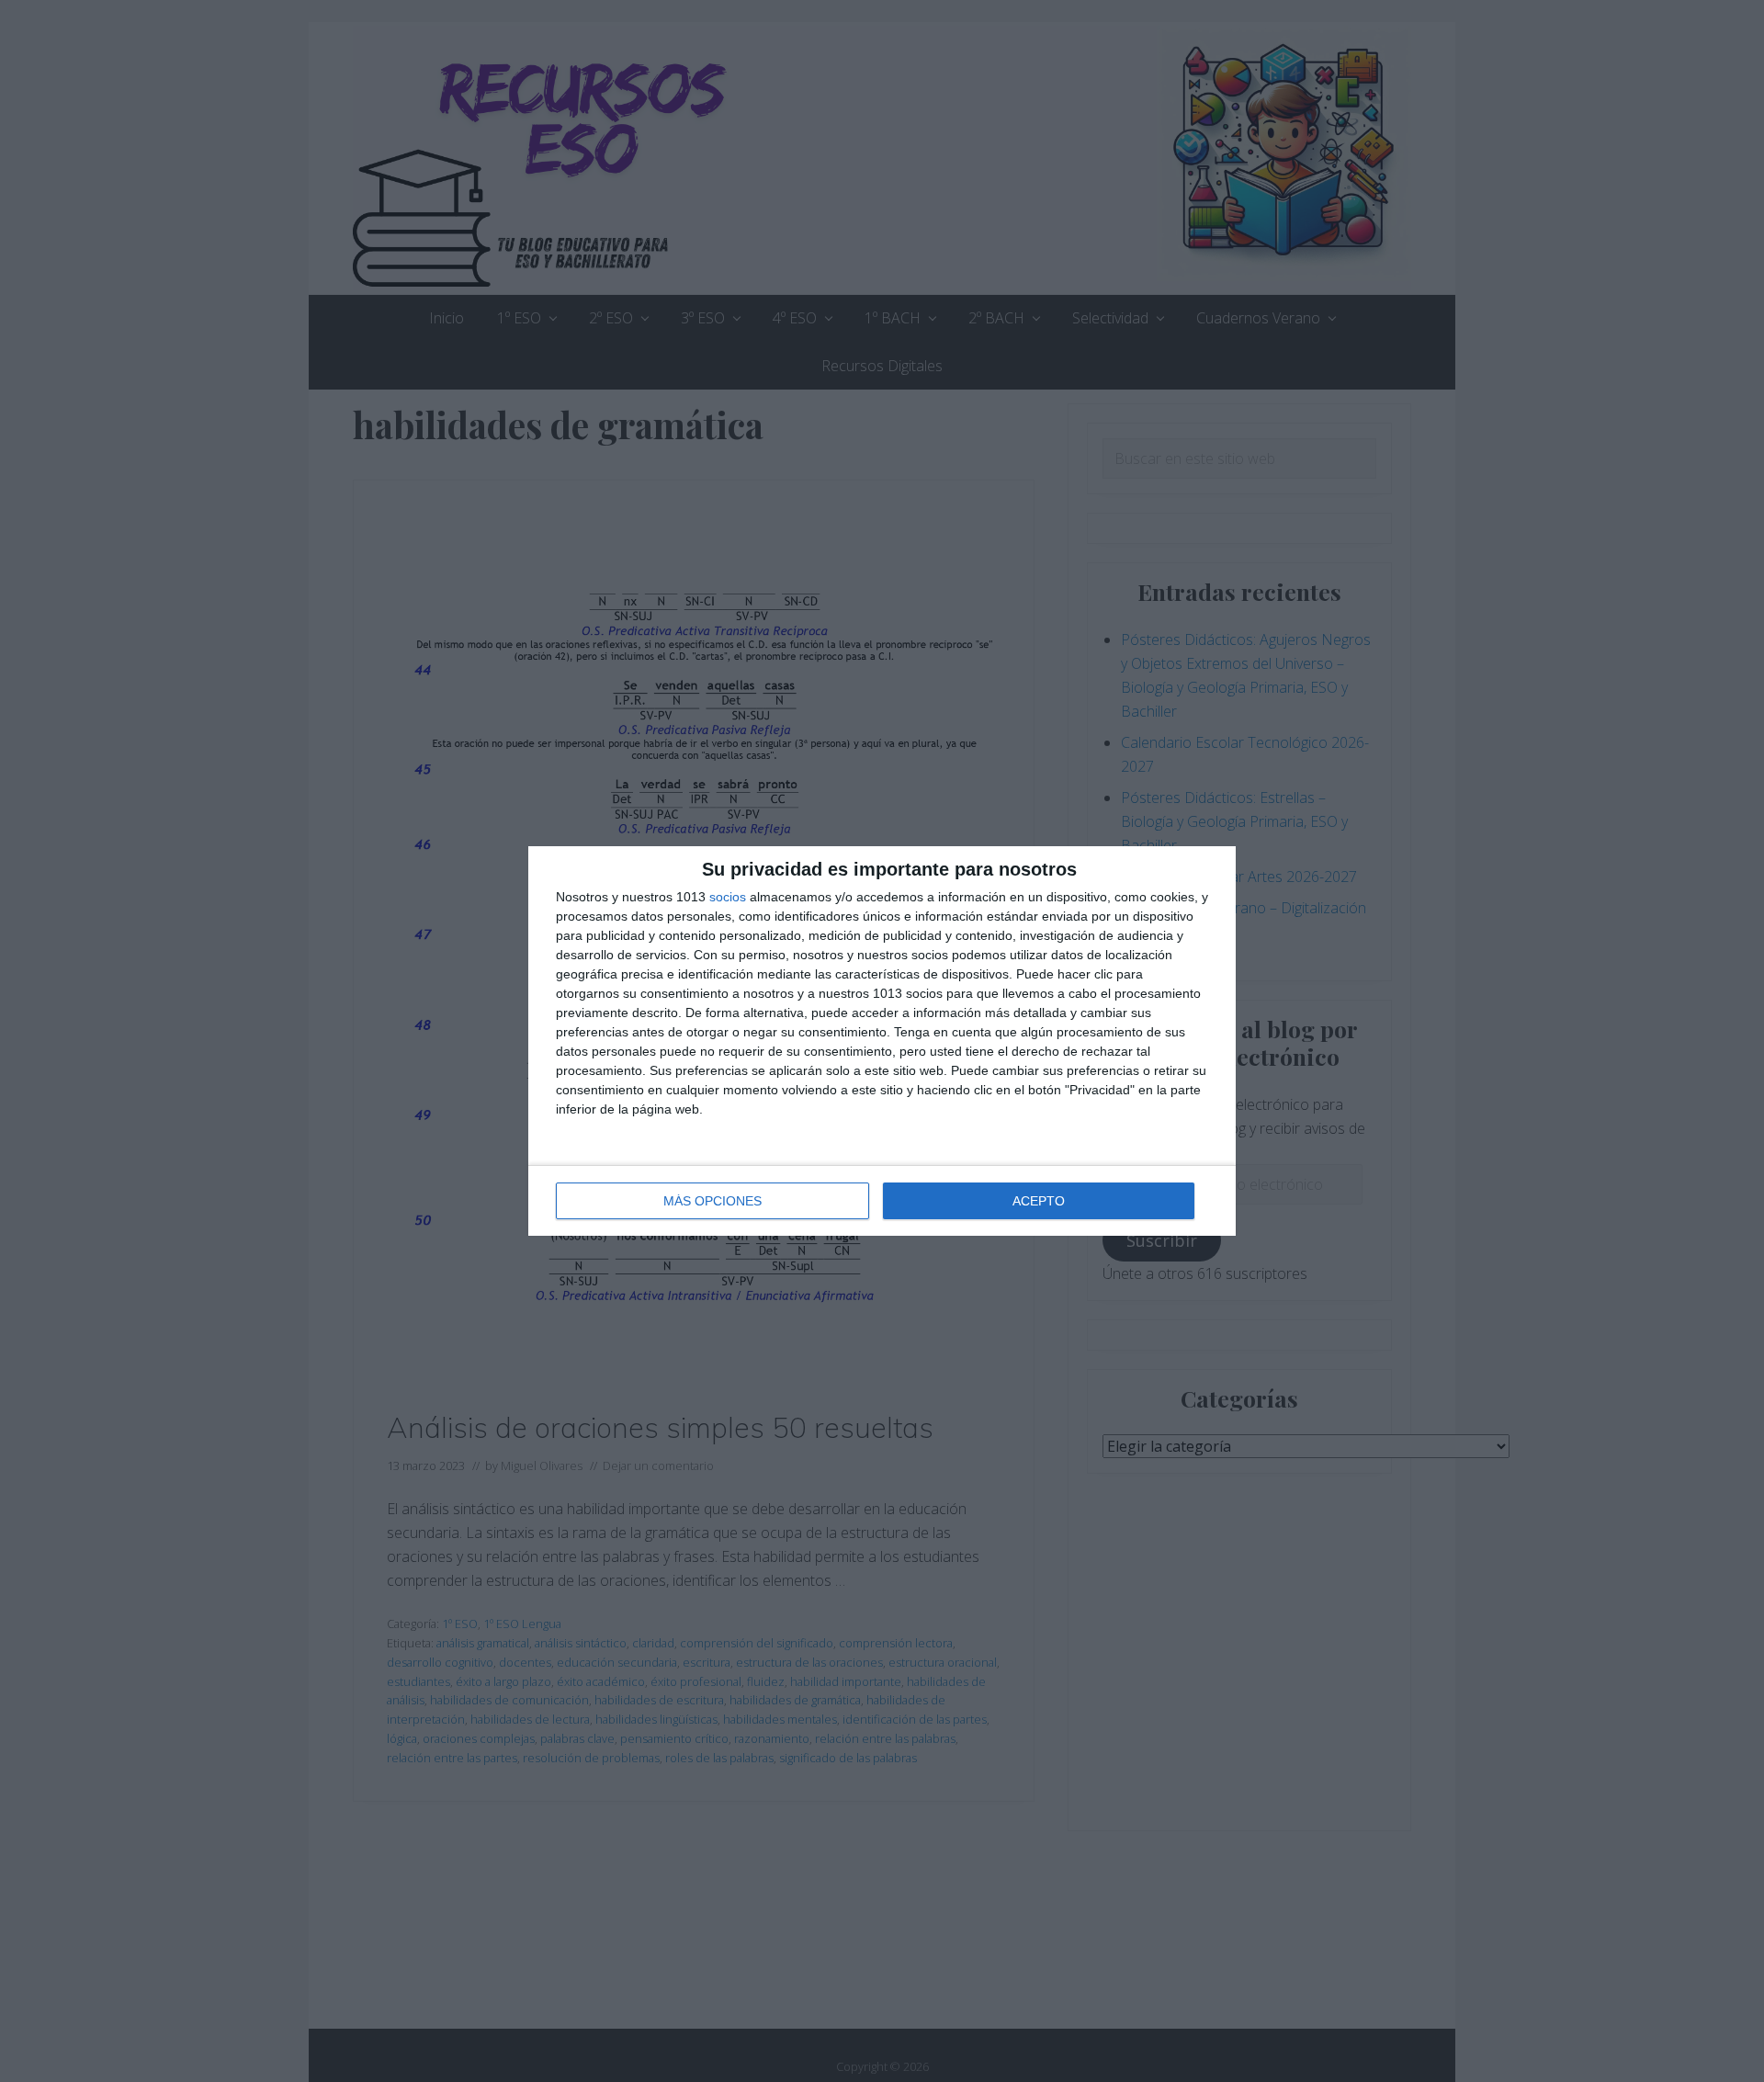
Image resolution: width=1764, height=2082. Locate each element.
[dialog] (882, 1041)
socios (728, 897)
